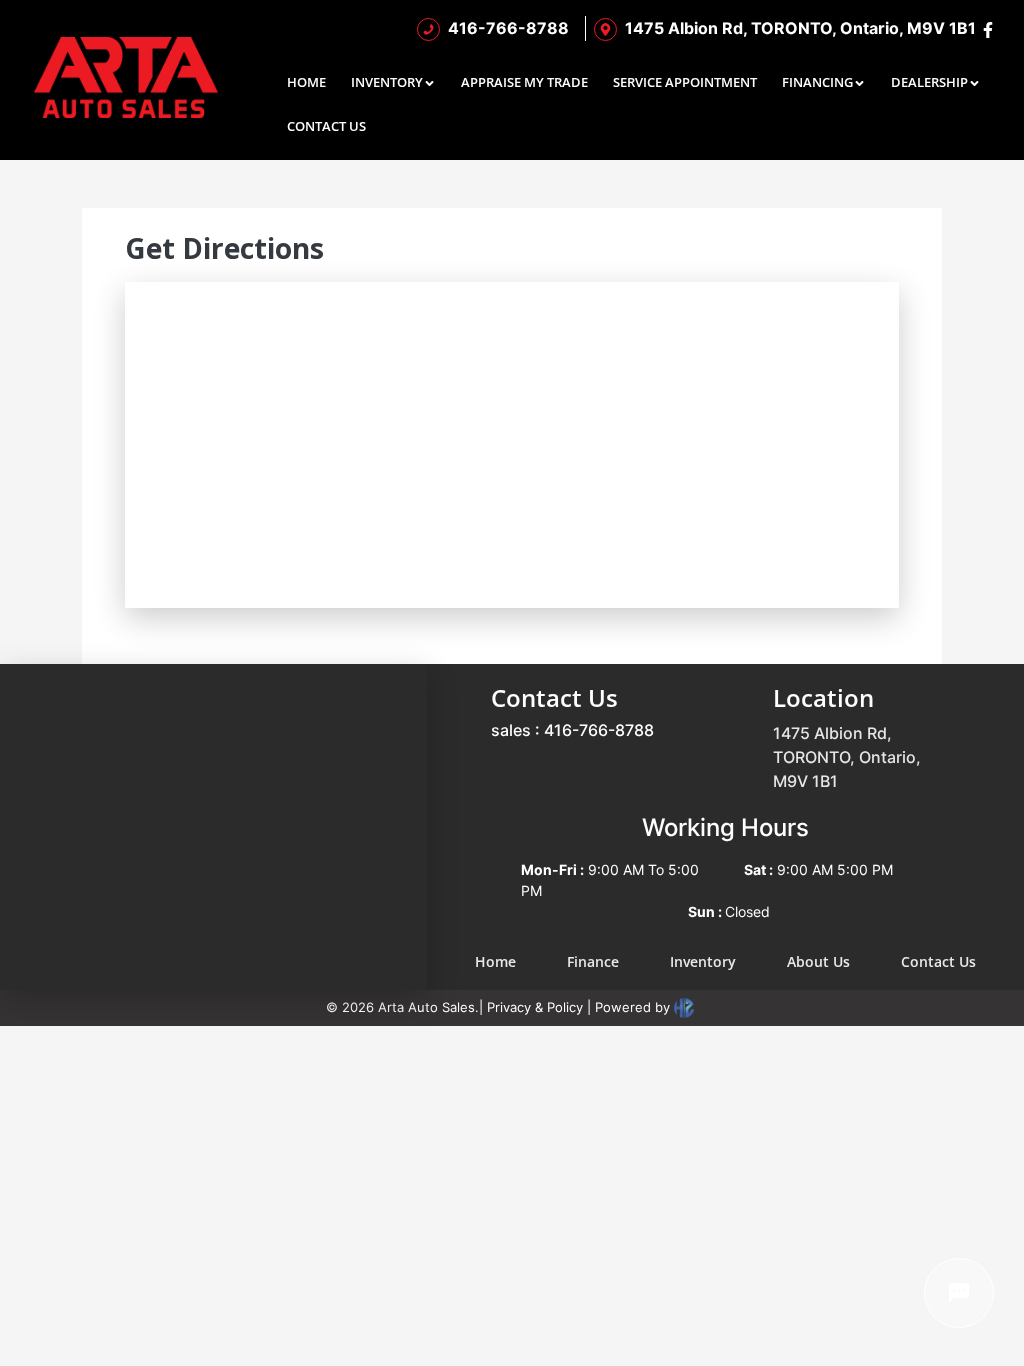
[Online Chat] (959, 1293)
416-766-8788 (599, 730)
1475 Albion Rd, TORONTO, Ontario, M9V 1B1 (847, 757)
